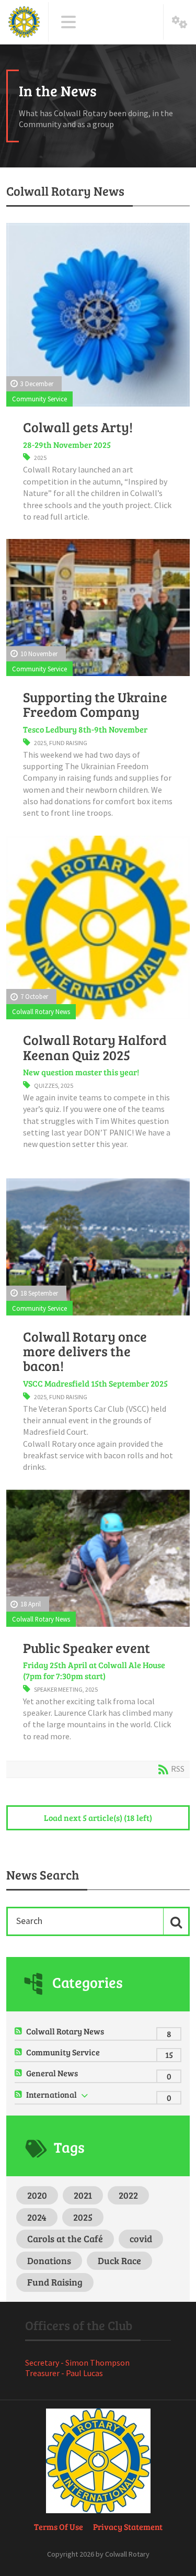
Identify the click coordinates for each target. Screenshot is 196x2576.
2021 (83, 2195)
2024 (37, 2217)
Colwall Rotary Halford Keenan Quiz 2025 (95, 1047)
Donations (49, 2260)
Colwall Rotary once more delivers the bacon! (85, 1351)
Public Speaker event (87, 1648)
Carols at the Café (65, 2238)
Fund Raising (68, 743)
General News (52, 2073)
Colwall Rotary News (41, 1011)
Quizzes (46, 1085)
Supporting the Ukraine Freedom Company (95, 704)
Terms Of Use (59, 2527)
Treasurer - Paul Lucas (64, 2373)
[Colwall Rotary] (24, 22)
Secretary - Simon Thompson (77, 2363)
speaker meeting (58, 1689)
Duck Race (119, 2260)
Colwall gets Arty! (78, 427)
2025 (40, 458)
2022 (128, 2195)
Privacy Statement (128, 2527)
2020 (37, 2195)
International (51, 2094)
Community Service (39, 399)
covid (141, 2238)
